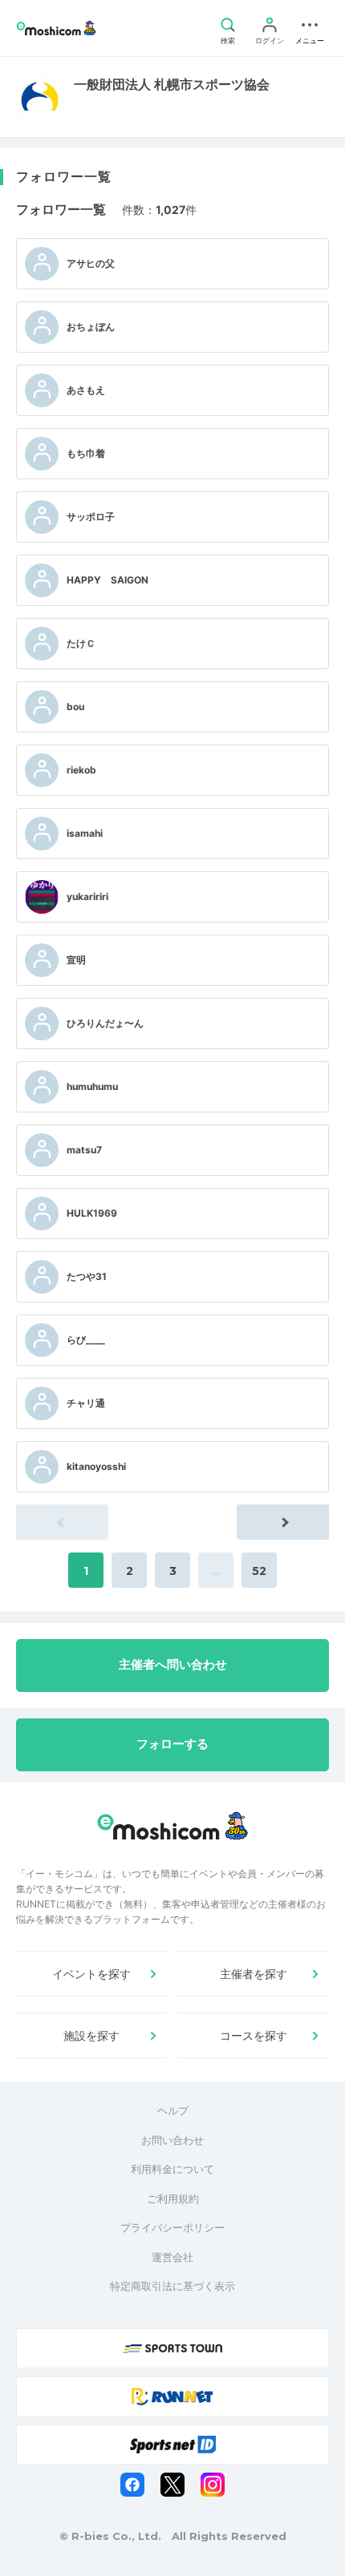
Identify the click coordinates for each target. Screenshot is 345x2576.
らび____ (86, 1340)
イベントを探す (91, 1974)
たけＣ (81, 643)
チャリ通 (86, 1403)
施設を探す (91, 2035)
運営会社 (172, 2257)
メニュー (310, 40)
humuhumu (92, 1086)
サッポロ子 (91, 517)
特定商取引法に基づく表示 (172, 2286)
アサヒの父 (91, 263)
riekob (81, 770)
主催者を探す (254, 1974)
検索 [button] (228, 40)
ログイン (270, 40)
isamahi (85, 833)
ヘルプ (173, 2110)
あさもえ (86, 390)
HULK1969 (92, 1213)
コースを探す (254, 2035)
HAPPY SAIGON (108, 580)
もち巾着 (86, 453)
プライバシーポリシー (172, 2227)
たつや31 (87, 1276)
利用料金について (172, 2169)
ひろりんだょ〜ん (105, 1023)
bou (75, 707)
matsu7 (84, 1150)
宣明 (76, 960)
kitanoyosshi (96, 1466)
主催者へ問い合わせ (173, 1665)
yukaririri (87, 896)
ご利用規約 (173, 2198)
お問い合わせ (172, 2140)
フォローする (172, 1744)
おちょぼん (91, 327)
